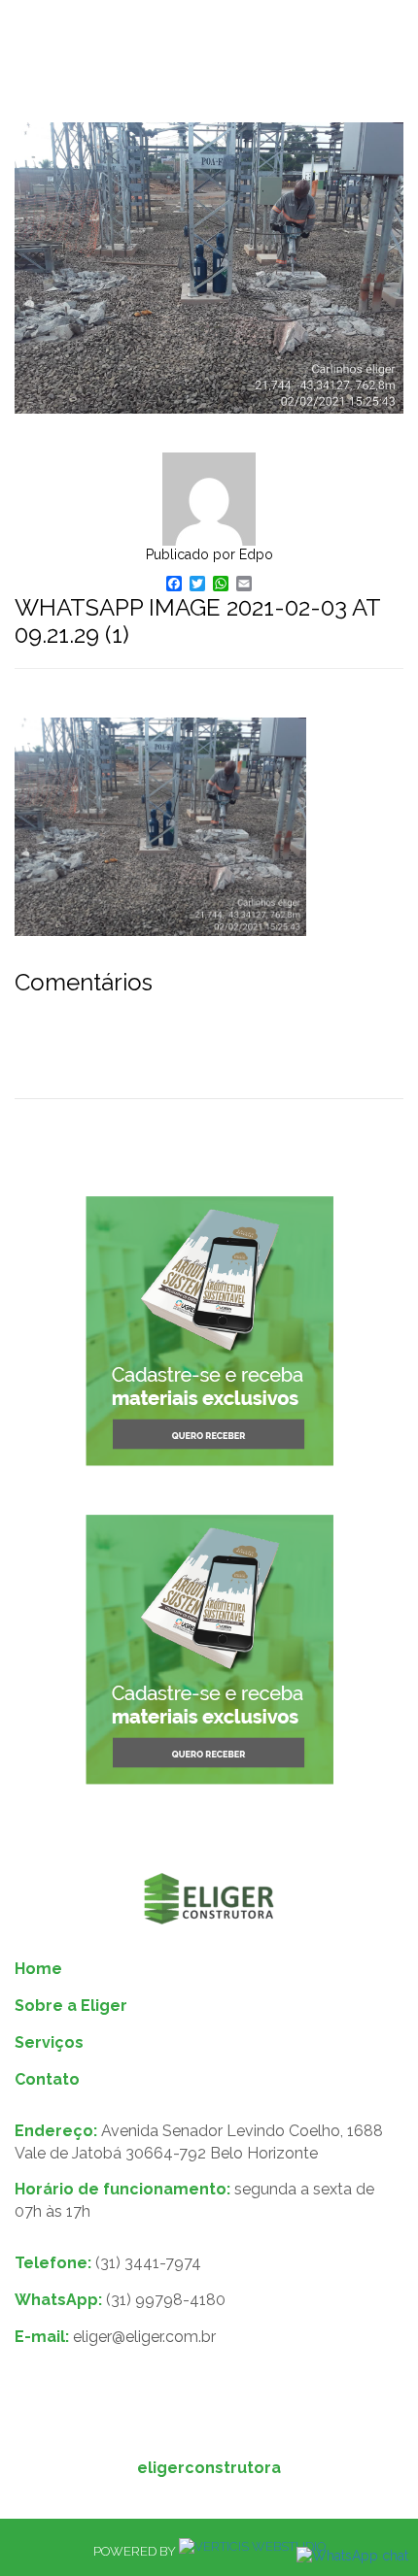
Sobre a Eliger (71, 2006)
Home (38, 1969)
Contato (47, 2079)
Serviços (49, 2042)
